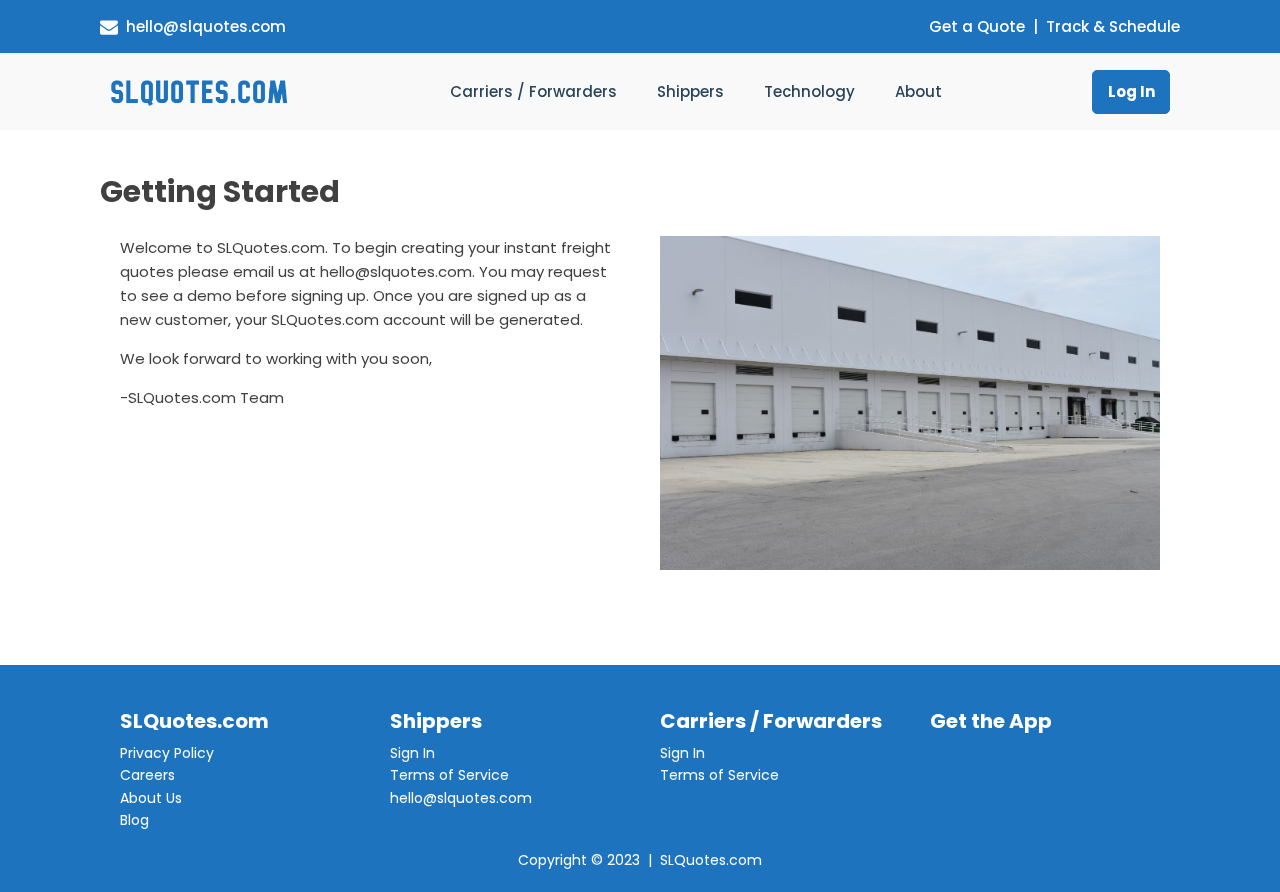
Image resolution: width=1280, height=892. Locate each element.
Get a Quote (977, 26)
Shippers (690, 91)
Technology (809, 91)
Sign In (412, 753)
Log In (1131, 91)
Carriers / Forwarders (533, 91)
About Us (151, 798)
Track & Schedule (1113, 26)
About (918, 91)
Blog (134, 820)
